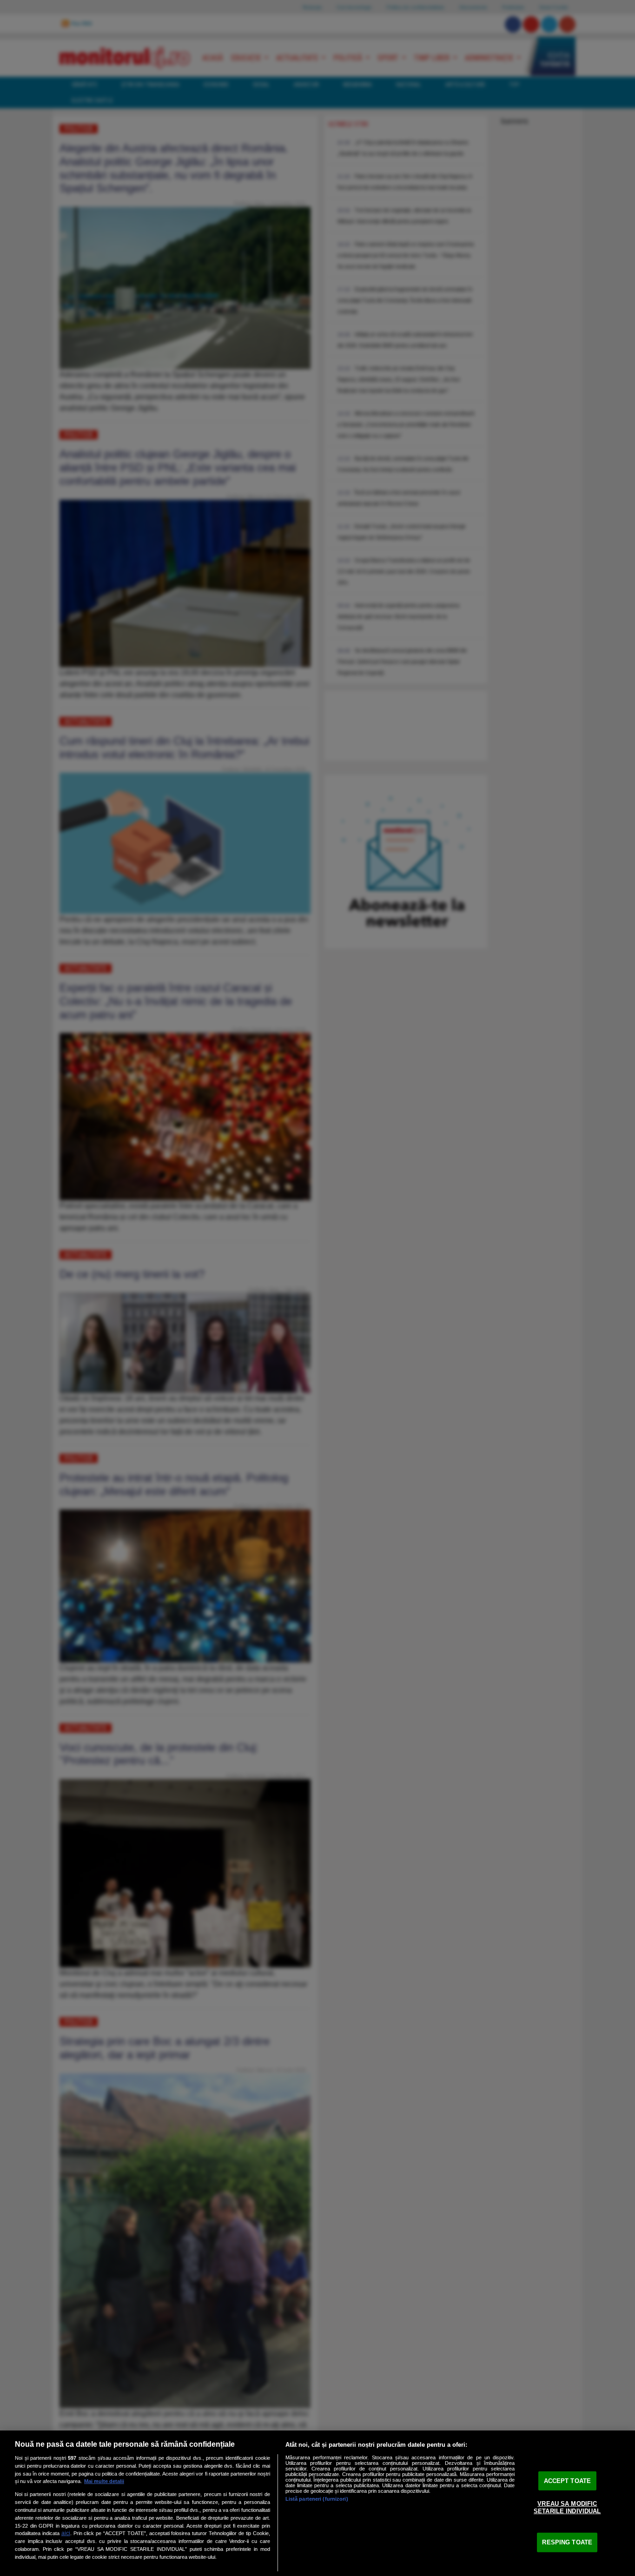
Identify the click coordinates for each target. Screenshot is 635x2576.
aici (66, 2533)
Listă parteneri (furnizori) (317, 2499)
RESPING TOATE (567, 2542)
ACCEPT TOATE (568, 2480)
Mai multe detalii (104, 2481)
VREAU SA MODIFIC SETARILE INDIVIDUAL (567, 2507)
